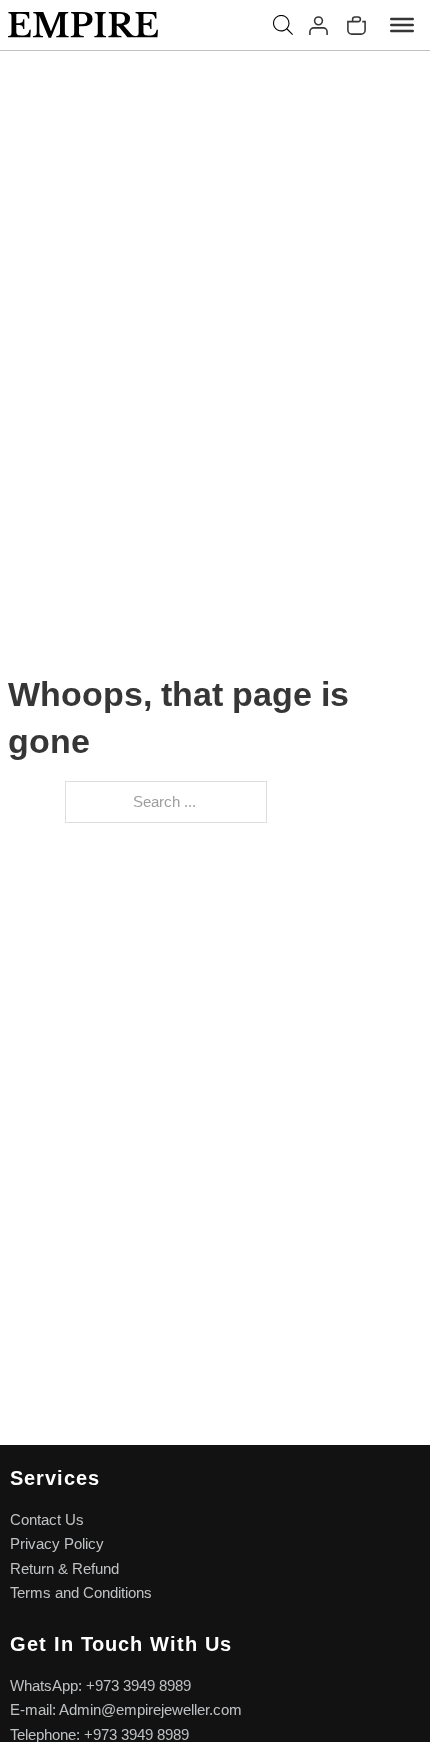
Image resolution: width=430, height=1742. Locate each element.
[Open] (402, 25)
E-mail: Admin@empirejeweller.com (126, 1710)
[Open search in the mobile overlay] (283, 24)
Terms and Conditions (81, 1593)
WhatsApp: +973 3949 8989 (100, 1686)
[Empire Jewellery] (83, 24)
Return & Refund (64, 1569)
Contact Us (47, 1520)
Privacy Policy (57, 1544)
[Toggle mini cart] (356, 25)
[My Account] (318, 25)
